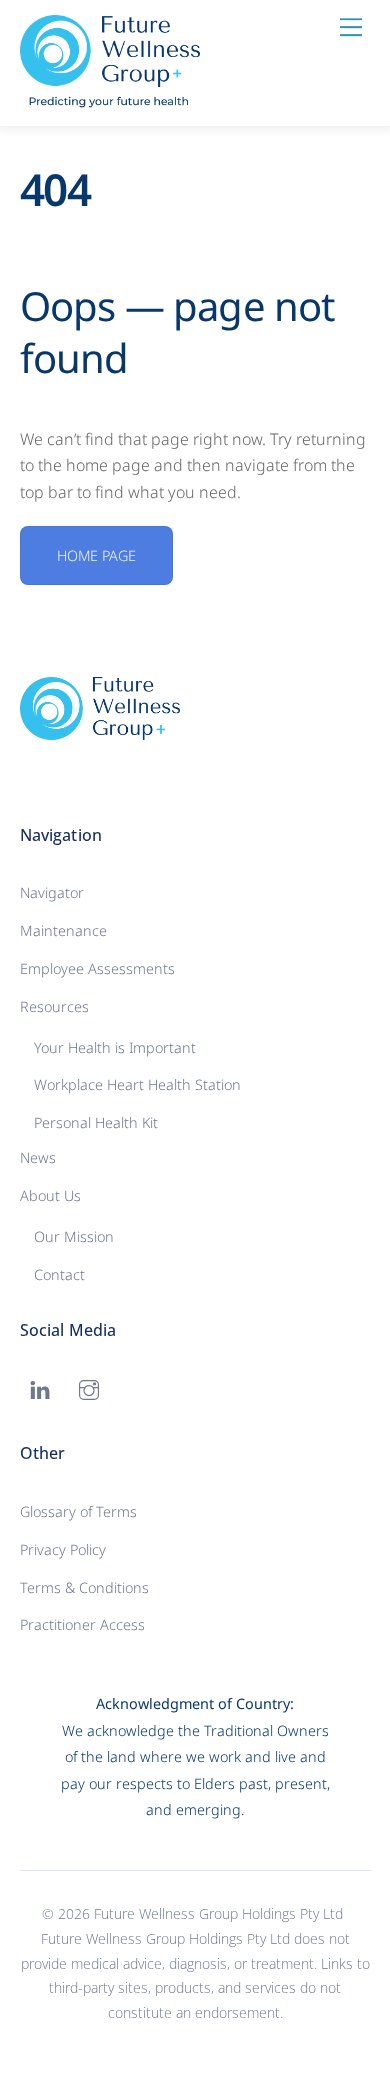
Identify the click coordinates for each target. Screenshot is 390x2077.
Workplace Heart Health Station (137, 1084)
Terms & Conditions (84, 1587)
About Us (50, 1195)
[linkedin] (40, 1387)
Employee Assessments (97, 968)
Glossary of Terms (78, 1511)
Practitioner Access (82, 1624)
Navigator (52, 892)
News (38, 1157)
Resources (54, 1006)
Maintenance (63, 930)
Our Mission (74, 1236)
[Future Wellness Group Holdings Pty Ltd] (110, 99)
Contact (59, 1274)
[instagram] (89, 1387)
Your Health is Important (115, 1047)
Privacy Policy (63, 1549)
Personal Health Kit (96, 1122)
